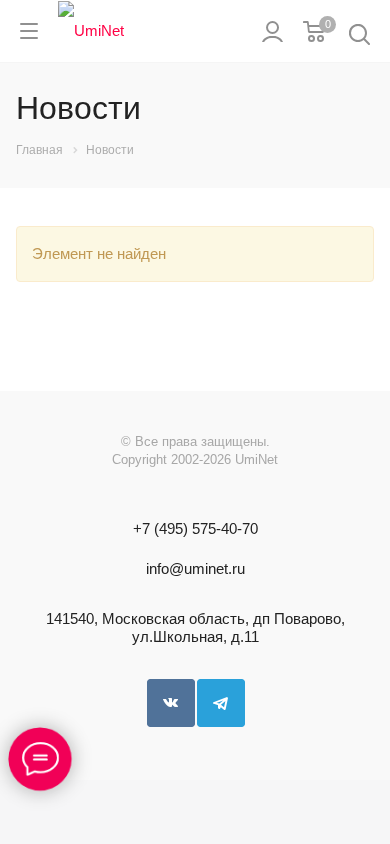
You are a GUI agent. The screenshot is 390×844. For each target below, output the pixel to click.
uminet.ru (214, 568)
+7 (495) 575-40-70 (195, 528)
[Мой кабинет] (272, 31)
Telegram (221, 703)
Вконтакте (171, 703)
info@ (165, 568)
